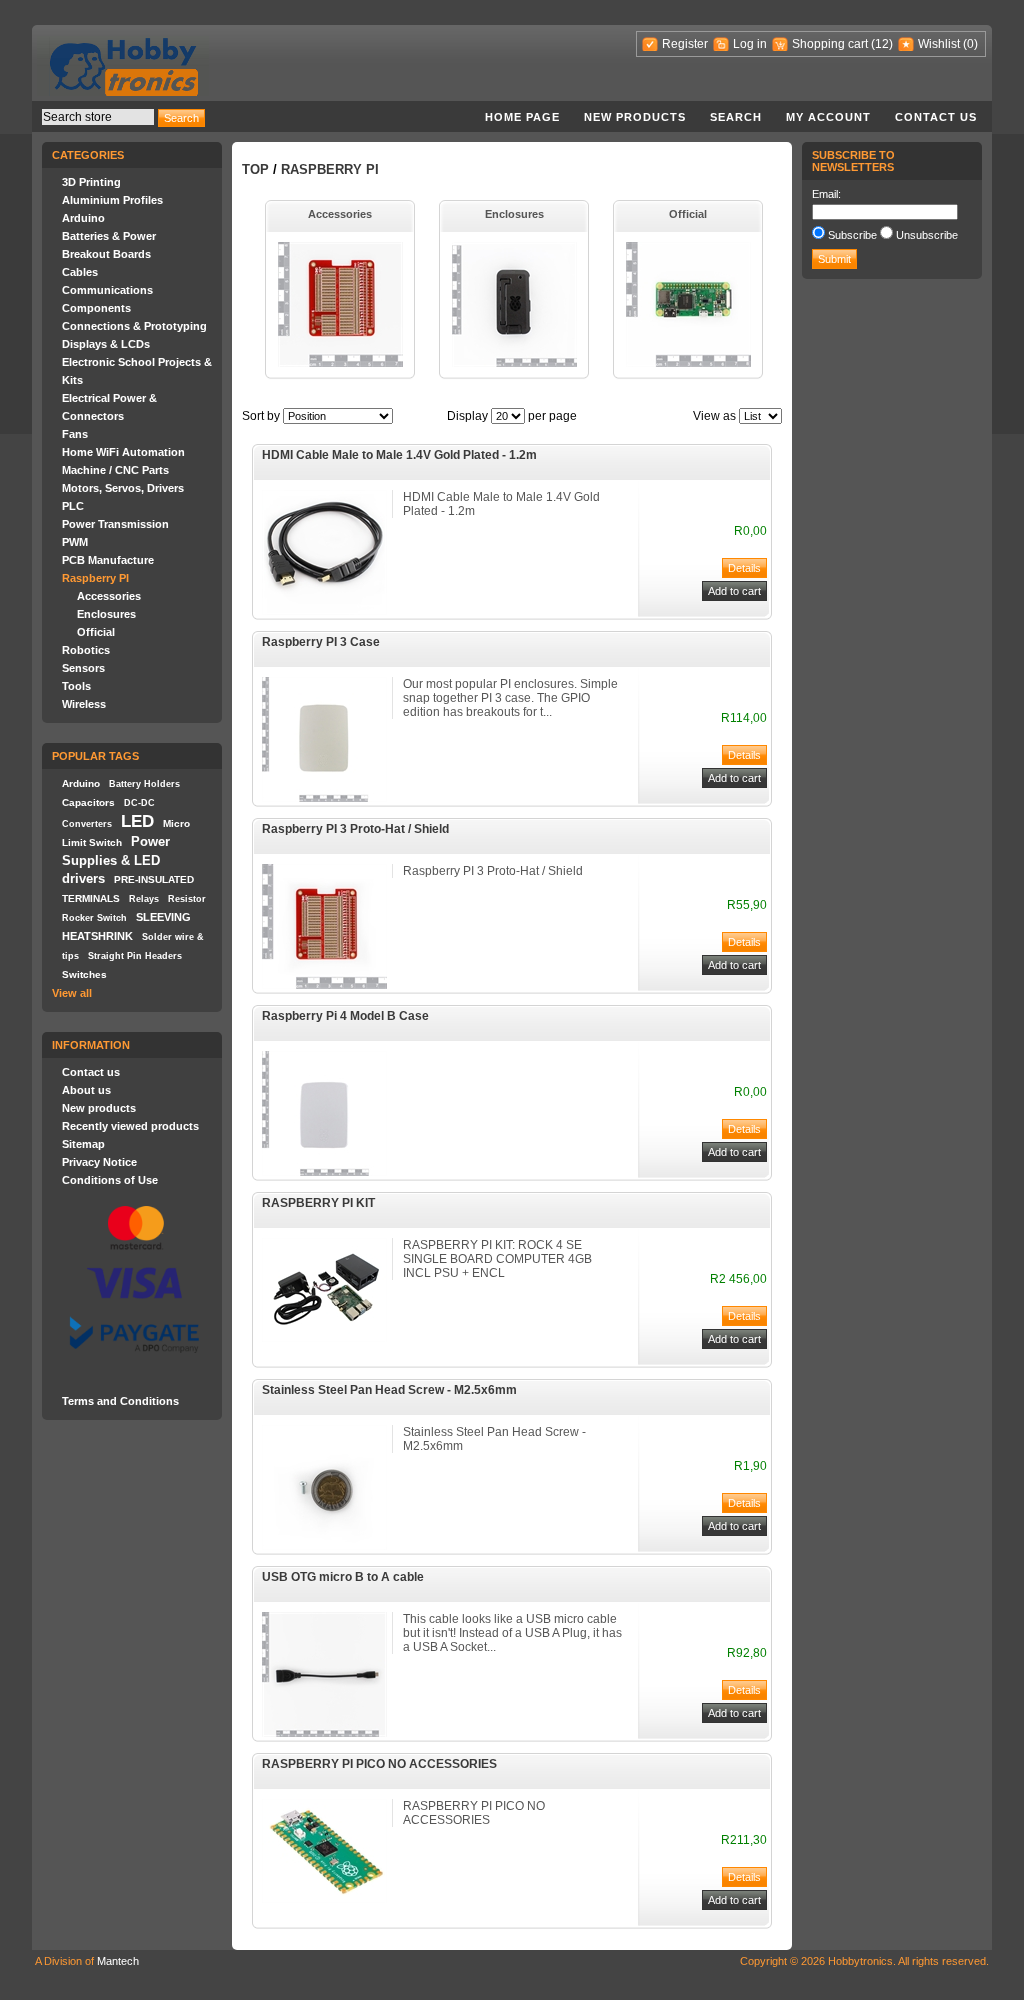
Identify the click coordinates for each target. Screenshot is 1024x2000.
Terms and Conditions (120, 1401)
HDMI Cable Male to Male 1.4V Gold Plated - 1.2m (399, 455)
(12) (882, 44)
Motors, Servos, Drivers (123, 488)
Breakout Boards (106, 254)
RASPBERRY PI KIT (318, 1203)
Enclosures (106, 614)
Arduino (83, 218)
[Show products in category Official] (688, 363)
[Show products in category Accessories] (340, 363)
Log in (750, 44)
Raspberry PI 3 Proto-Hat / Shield (355, 829)
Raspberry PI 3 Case (321, 642)
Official (96, 632)
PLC (73, 506)
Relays (144, 899)
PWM (75, 542)
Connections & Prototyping (134, 326)
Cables (80, 272)
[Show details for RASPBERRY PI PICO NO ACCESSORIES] (324, 1899)
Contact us (936, 117)
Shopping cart (830, 44)
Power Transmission (115, 524)
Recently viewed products (130, 1126)
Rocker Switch (94, 918)
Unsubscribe (927, 235)
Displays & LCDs (106, 344)
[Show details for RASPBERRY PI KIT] (324, 1338)
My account (828, 117)
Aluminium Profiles (112, 200)
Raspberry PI (95, 578)
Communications (107, 290)
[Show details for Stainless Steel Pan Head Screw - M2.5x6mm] (324, 1546)
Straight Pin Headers (135, 956)
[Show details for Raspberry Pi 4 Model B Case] (324, 1172)
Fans (75, 434)
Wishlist (939, 44)
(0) (970, 44)
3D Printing (91, 182)
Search (736, 117)
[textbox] (98, 117)
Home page (522, 117)
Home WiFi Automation (123, 452)
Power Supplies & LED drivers (116, 860)
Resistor (187, 899)
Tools (76, 686)
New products (635, 117)
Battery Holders (144, 784)
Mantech (118, 1961)
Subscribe (852, 235)
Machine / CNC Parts (115, 470)
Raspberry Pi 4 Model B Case (345, 1016)
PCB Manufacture (108, 560)
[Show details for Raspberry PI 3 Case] (324, 798)
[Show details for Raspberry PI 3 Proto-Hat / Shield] (324, 985)
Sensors (83, 668)
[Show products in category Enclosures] (514, 363)
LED (137, 821)
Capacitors (88, 802)
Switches (84, 974)
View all (72, 993)
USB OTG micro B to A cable (343, 1577)
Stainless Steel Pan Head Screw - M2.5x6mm (389, 1390)
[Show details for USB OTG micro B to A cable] (324, 1733)
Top (255, 169)
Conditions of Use (110, 1180)
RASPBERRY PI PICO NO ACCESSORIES (379, 1764)
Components (96, 308)
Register (685, 44)
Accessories (109, 596)
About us (86, 1090)
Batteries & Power (109, 236)
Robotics (86, 650)
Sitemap (83, 1144)
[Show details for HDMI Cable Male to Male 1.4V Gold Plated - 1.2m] (324, 611)
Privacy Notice (99, 1162)
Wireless (84, 704)
